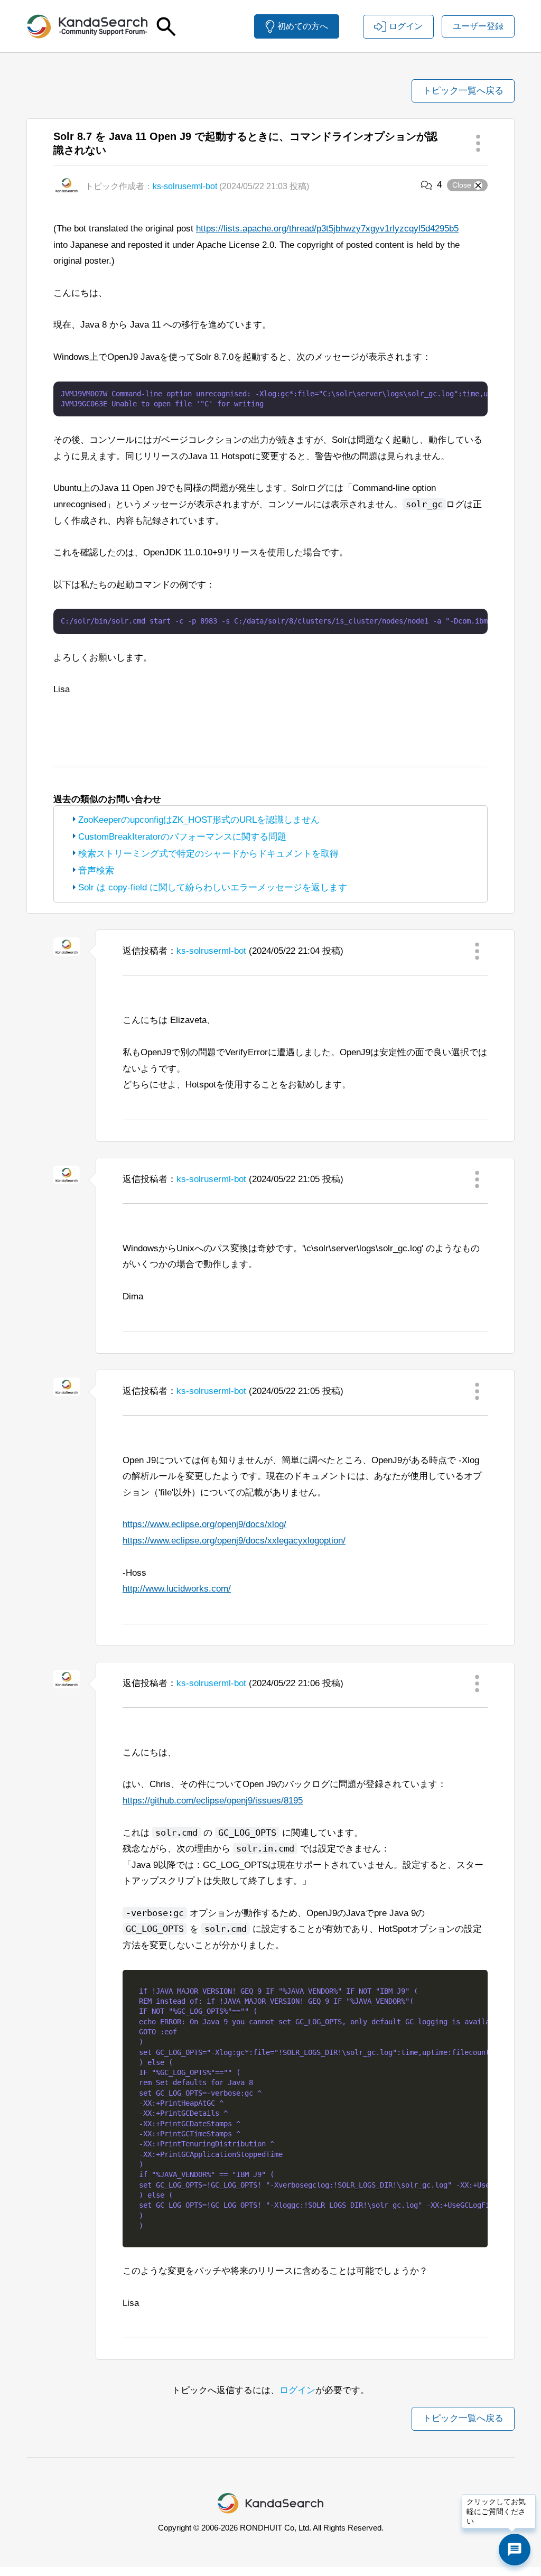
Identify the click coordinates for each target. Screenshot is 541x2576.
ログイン (297, 2390)
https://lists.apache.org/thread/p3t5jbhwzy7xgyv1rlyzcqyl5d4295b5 (327, 229)
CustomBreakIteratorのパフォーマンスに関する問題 (182, 837)
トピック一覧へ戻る (463, 91)
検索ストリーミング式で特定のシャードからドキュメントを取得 (208, 854)
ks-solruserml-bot (185, 186)
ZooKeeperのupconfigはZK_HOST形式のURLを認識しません (199, 820)
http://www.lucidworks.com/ (177, 1589)
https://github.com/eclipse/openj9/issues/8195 (213, 1801)
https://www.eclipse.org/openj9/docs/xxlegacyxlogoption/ (234, 1541)
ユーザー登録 (478, 26)
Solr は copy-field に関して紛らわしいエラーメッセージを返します (213, 887)
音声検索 (96, 871)
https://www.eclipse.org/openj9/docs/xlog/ (204, 1524)
